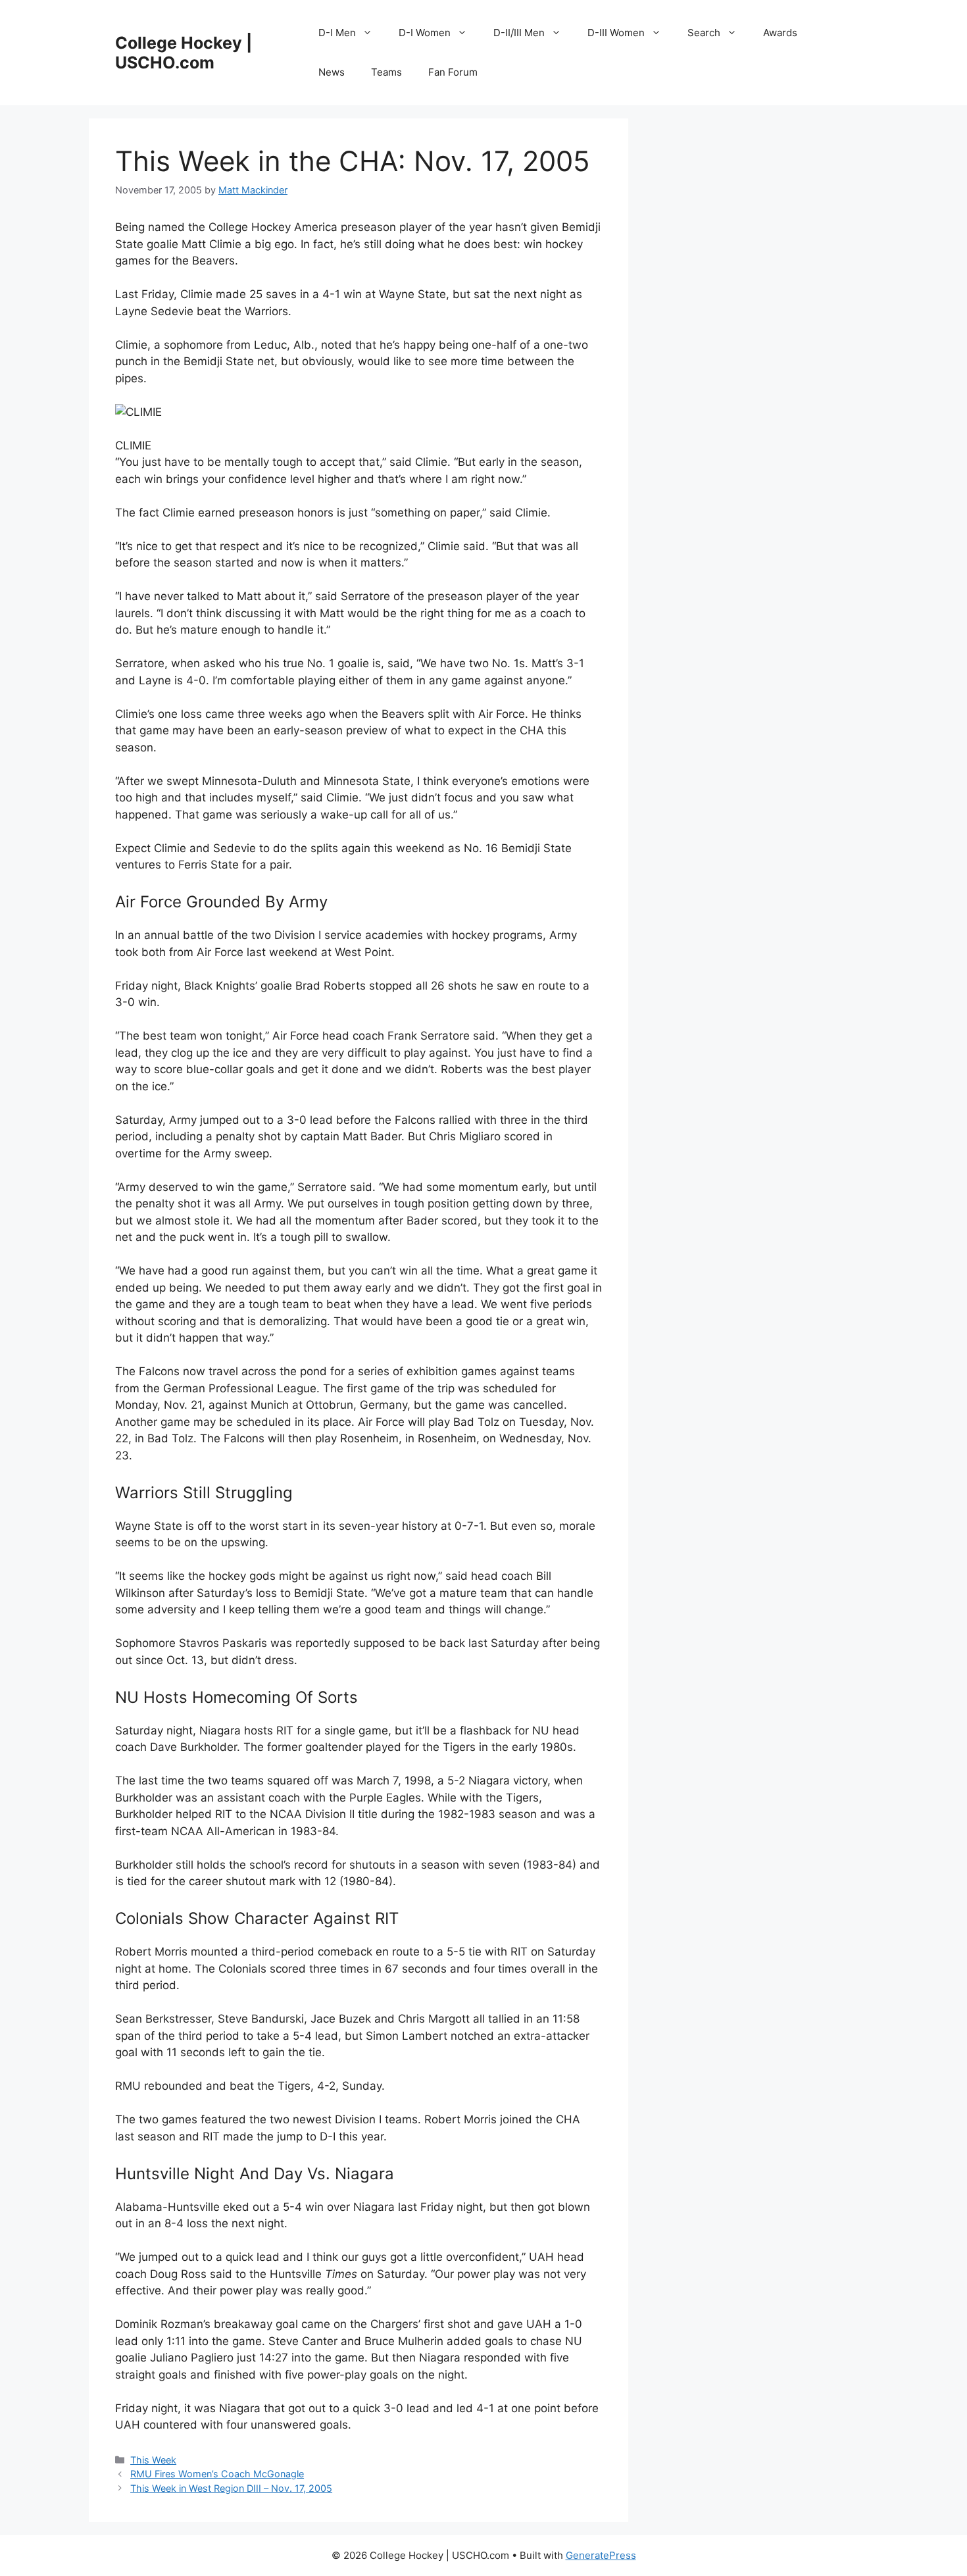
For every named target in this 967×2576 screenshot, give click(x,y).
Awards (780, 33)
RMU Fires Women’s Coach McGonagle (217, 2474)
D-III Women (616, 33)
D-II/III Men (519, 33)
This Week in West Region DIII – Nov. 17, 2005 (231, 2488)
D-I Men (337, 33)
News (332, 72)
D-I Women (425, 33)
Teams (386, 72)
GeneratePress (601, 2555)
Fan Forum (453, 72)
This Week (153, 2460)
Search (704, 33)
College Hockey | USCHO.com (184, 53)
